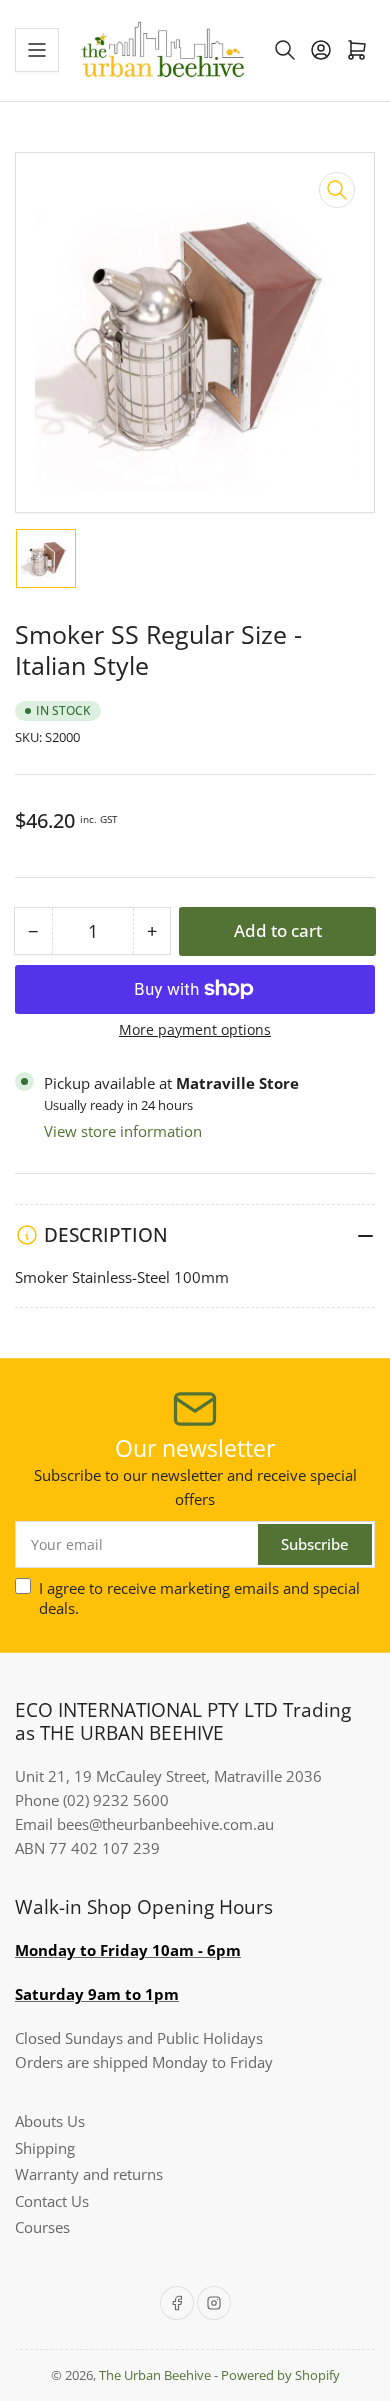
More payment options (195, 1029)
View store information (123, 1131)
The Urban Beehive (155, 2375)
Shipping (45, 2148)
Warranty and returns (89, 2174)
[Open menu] (37, 50)
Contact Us (52, 2201)
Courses (42, 2227)
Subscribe (315, 1544)
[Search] (285, 50)
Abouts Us (50, 2121)
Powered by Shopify (280, 2375)
